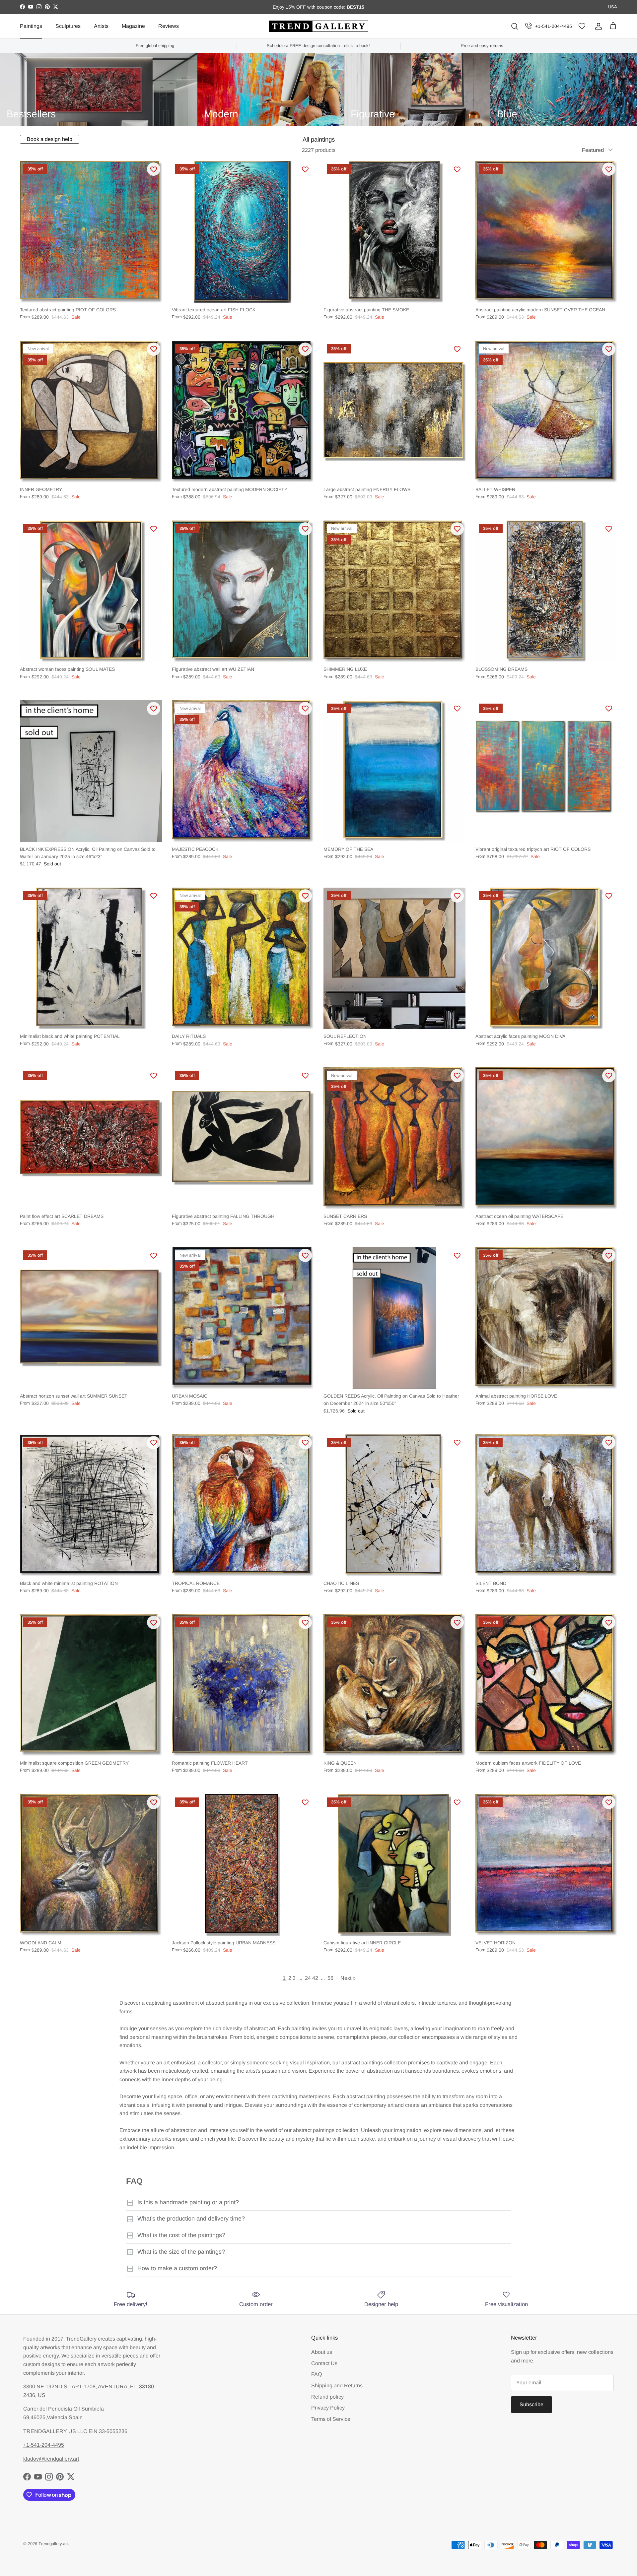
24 (308, 1978)
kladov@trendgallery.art (51, 2459)
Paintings (31, 26)
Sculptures (68, 26)
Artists (101, 26)
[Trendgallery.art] (318, 26)
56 (330, 1978)
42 (315, 1978)
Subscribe (531, 2404)
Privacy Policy (328, 2408)
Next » (348, 1978)
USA (613, 7)
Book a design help (50, 139)
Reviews (169, 26)
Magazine (133, 26)
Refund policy (327, 2397)
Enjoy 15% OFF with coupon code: (310, 7)
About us (322, 2352)
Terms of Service (331, 2419)
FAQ (317, 2374)
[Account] (597, 26)
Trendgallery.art (53, 2544)
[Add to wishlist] (154, 169)
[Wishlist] (582, 26)
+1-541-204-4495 (554, 26)
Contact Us (324, 2363)
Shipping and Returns (337, 2386)
